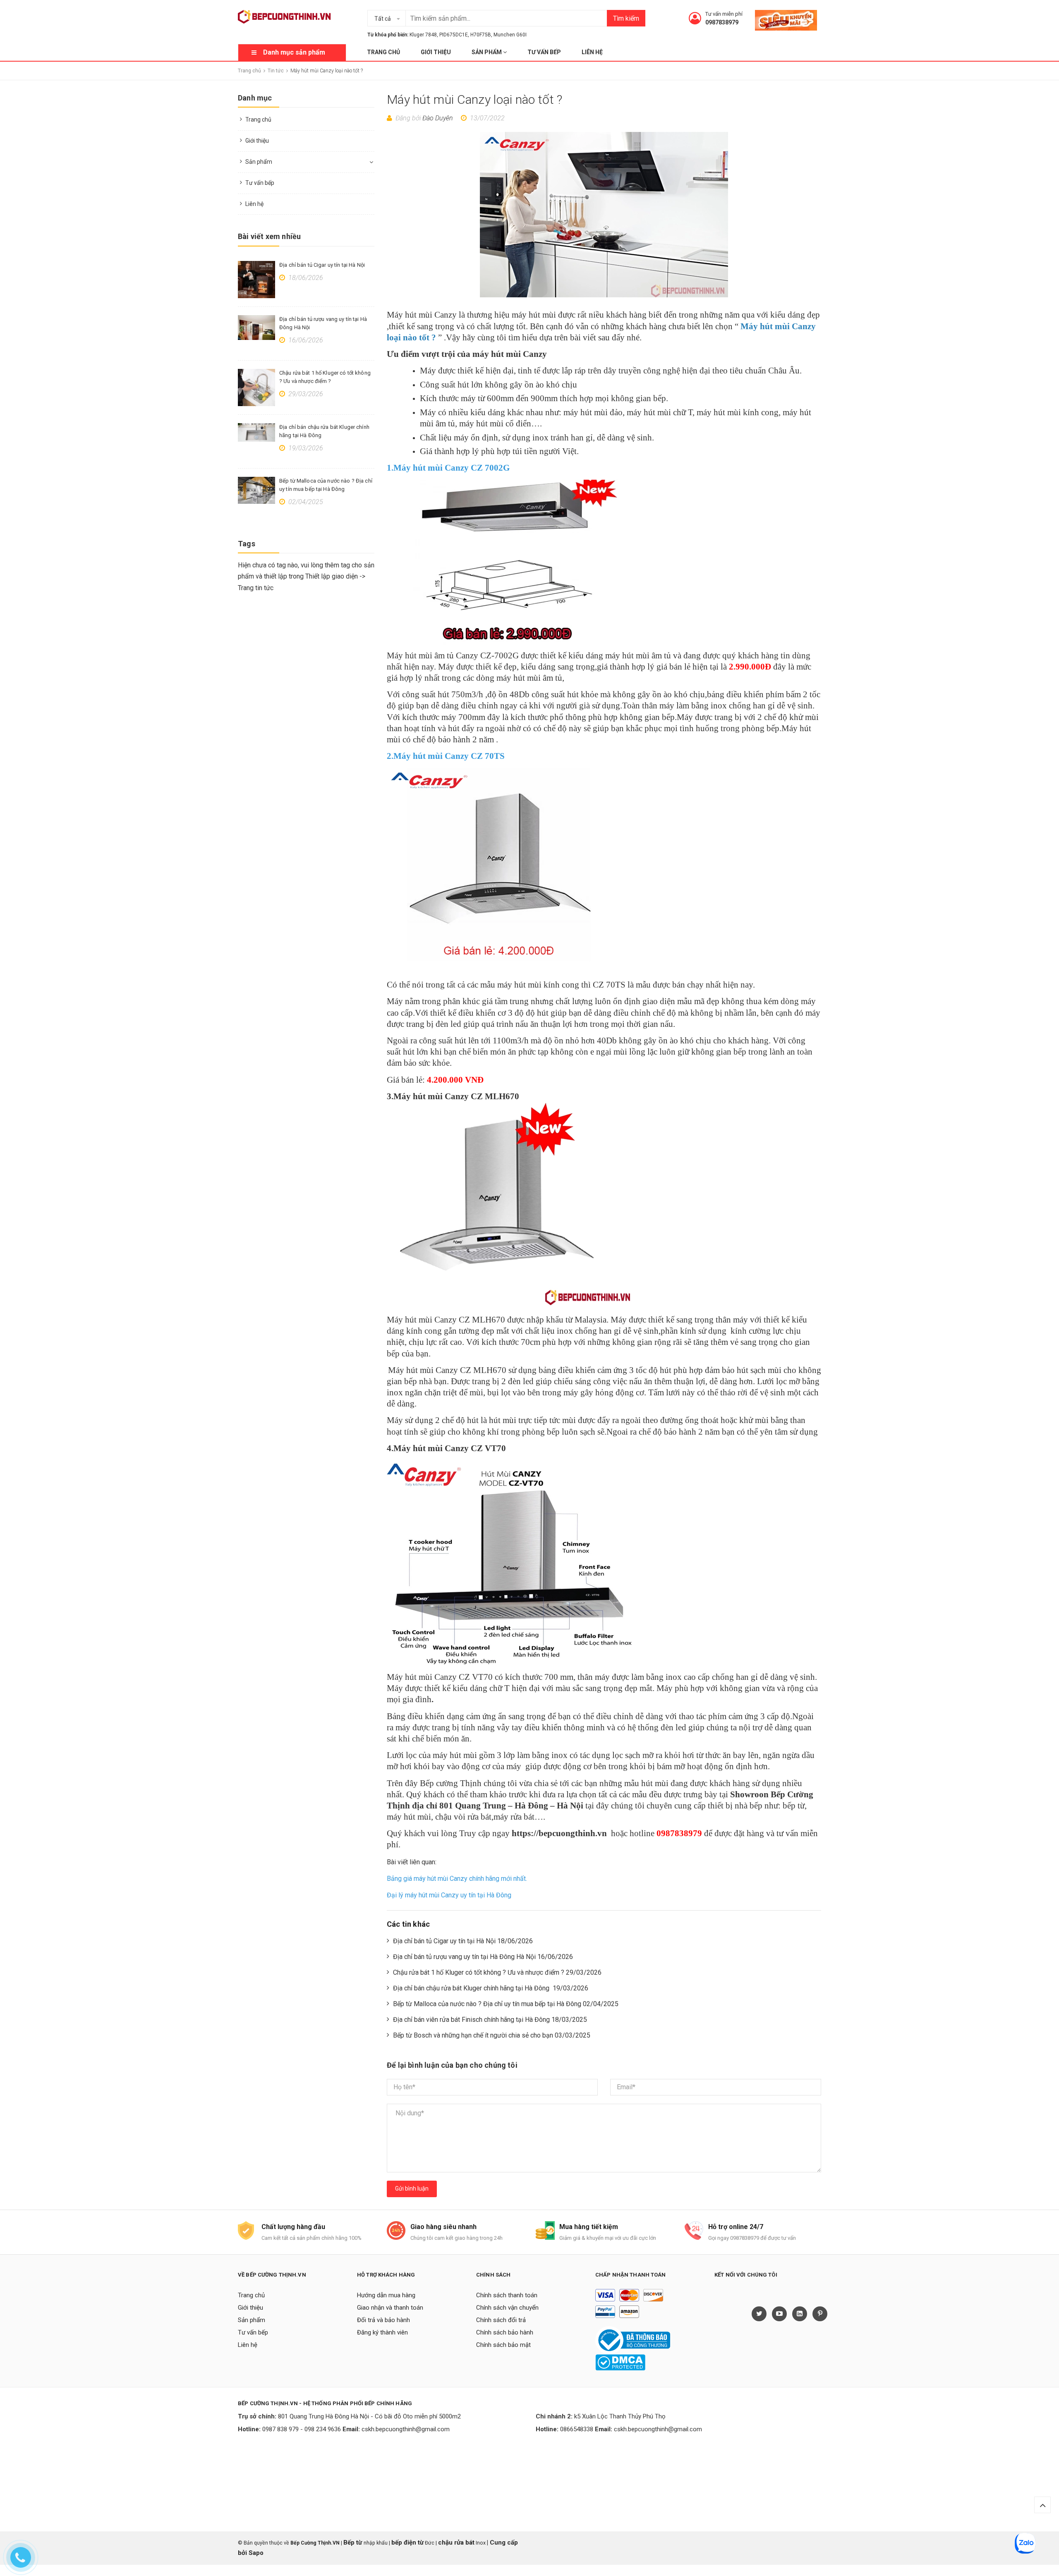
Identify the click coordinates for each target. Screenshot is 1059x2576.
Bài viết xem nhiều (269, 236)
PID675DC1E (454, 35)
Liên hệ (592, 52)
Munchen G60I (510, 35)
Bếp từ (353, 2543)
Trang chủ (383, 52)
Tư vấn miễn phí (724, 14)
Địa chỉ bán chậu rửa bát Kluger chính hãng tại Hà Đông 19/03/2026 (491, 1988)
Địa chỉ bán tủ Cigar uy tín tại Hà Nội (322, 265)
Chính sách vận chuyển (507, 2308)
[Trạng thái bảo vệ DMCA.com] (620, 2362)
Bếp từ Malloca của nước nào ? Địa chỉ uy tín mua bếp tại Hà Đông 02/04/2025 (506, 2004)
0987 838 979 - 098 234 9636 (302, 2429)
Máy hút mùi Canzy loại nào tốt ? (475, 99)
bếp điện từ (407, 2543)
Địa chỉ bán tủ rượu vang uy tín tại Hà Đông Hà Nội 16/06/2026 (483, 1957)
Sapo (256, 2553)
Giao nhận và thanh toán (390, 2308)
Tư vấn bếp (544, 52)
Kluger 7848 (423, 35)
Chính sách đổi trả (501, 2320)
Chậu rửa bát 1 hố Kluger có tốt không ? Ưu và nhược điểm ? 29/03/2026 (497, 1972)
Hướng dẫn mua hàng (386, 2295)
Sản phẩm (487, 52)
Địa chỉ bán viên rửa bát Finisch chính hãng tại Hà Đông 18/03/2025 (490, 2020)
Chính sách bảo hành (505, 2332)
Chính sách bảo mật (503, 2345)
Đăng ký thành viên (382, 2332)
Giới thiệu (436, 52)
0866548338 (577, 2429)
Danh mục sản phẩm (294, 52)
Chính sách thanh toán (507, 2295)
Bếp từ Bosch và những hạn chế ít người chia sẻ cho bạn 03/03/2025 (492, 2035)
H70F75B (481, 35)
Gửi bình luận (412, 2189)
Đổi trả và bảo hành (383, 2320)
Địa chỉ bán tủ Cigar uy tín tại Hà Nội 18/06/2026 (463, 1941)
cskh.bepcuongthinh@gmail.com (406, 2429)
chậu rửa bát (456, 2543)
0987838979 (722, 22)
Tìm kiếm (626, 18)
